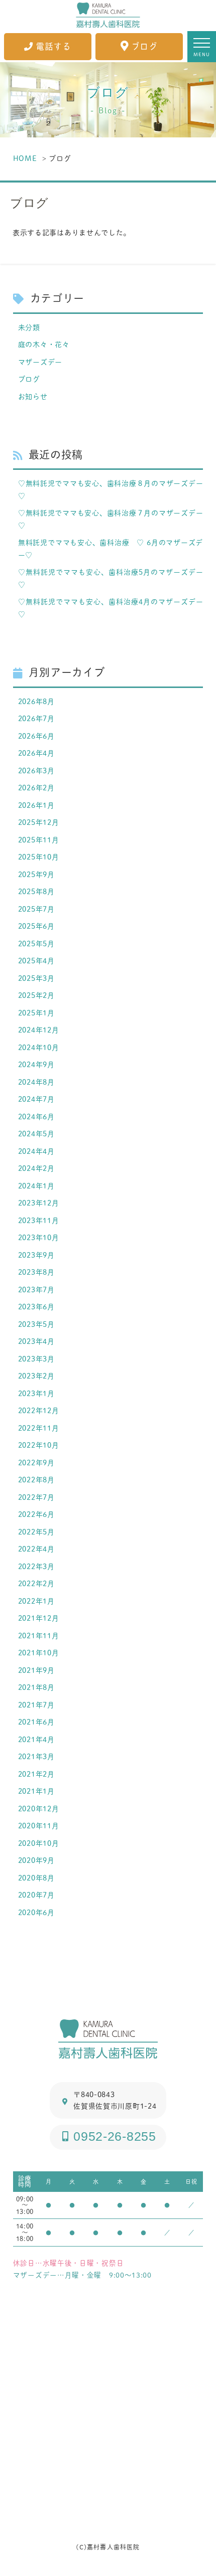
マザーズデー (40, 362)
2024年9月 (36, 1064)
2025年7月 (36, 909)
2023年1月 (36, 1393)
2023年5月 (36, 1324)
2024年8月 (36, 1082)
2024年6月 (36, 1117)
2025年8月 (36, 891)
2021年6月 (36, 1722)
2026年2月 (36, 788)
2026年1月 (36, 805)
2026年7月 (36, 718)
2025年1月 (36, 1013)
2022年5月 (36, 1532)
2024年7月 (36, 1099)
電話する (53, 47)
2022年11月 (39, 1428)
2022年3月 (36, 1566)
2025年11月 (39, 840)
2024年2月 (36, 1168)
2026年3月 (36, 770)
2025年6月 (36, 926)
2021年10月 (39, 1653)
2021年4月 (36, 1739)
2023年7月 (36, 1290)
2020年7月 (36, 1895)
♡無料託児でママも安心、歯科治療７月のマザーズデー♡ (111, 519)
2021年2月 (36, 1774)
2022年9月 (36, 1463)
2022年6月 (36, 1514)
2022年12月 (39, 1410)
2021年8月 (36, 1687)
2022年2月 (36, 1583)
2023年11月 (39, 1220)
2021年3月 (36, 1756)
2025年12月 (39, 822)
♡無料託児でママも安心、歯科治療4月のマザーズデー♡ (111, 608)
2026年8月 (36, 701)
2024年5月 (36, 1134)
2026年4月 (36, 753)
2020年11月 (39, 1826)
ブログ (144, 47)
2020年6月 (36, 1912)
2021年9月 (36, 1670)
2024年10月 (39, 1047)
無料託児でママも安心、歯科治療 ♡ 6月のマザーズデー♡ (111, 549)
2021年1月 (36, 1791)
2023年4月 (36, 1341)
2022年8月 (36, 1480)
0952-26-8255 (115, 2136)
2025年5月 (36, 943)
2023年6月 (36, 1307)
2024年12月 (39, 1030)
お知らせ (33, 396)
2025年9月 (36, 874)
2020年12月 (39, 1809)
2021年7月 (36, 1705)
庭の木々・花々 (44, 344)
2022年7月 (36, 1497)
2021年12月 (39, 1618)
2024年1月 (36, 1186)
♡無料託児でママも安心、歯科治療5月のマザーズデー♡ (111, 578)
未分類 (29, 327)
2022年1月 (36, 1601)
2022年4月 (36, 1549)
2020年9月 (36, 1860)
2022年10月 (39, 1445)
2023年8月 (36, 1272)
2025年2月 (36, 995)
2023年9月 (36, 1255)
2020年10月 (39, 1843)
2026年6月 (36, 736)
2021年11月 (39, 1636)
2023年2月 (36, 1376)
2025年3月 (36, 978)
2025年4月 (36, 961)
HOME (25, 158)
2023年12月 (39, 1203)
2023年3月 (36, 1359)
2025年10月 (39, 857)
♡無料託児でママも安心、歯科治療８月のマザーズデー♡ (111, 489)
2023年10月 (39, 1237)
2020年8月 (36, 1878)
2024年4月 (36, 1151)
